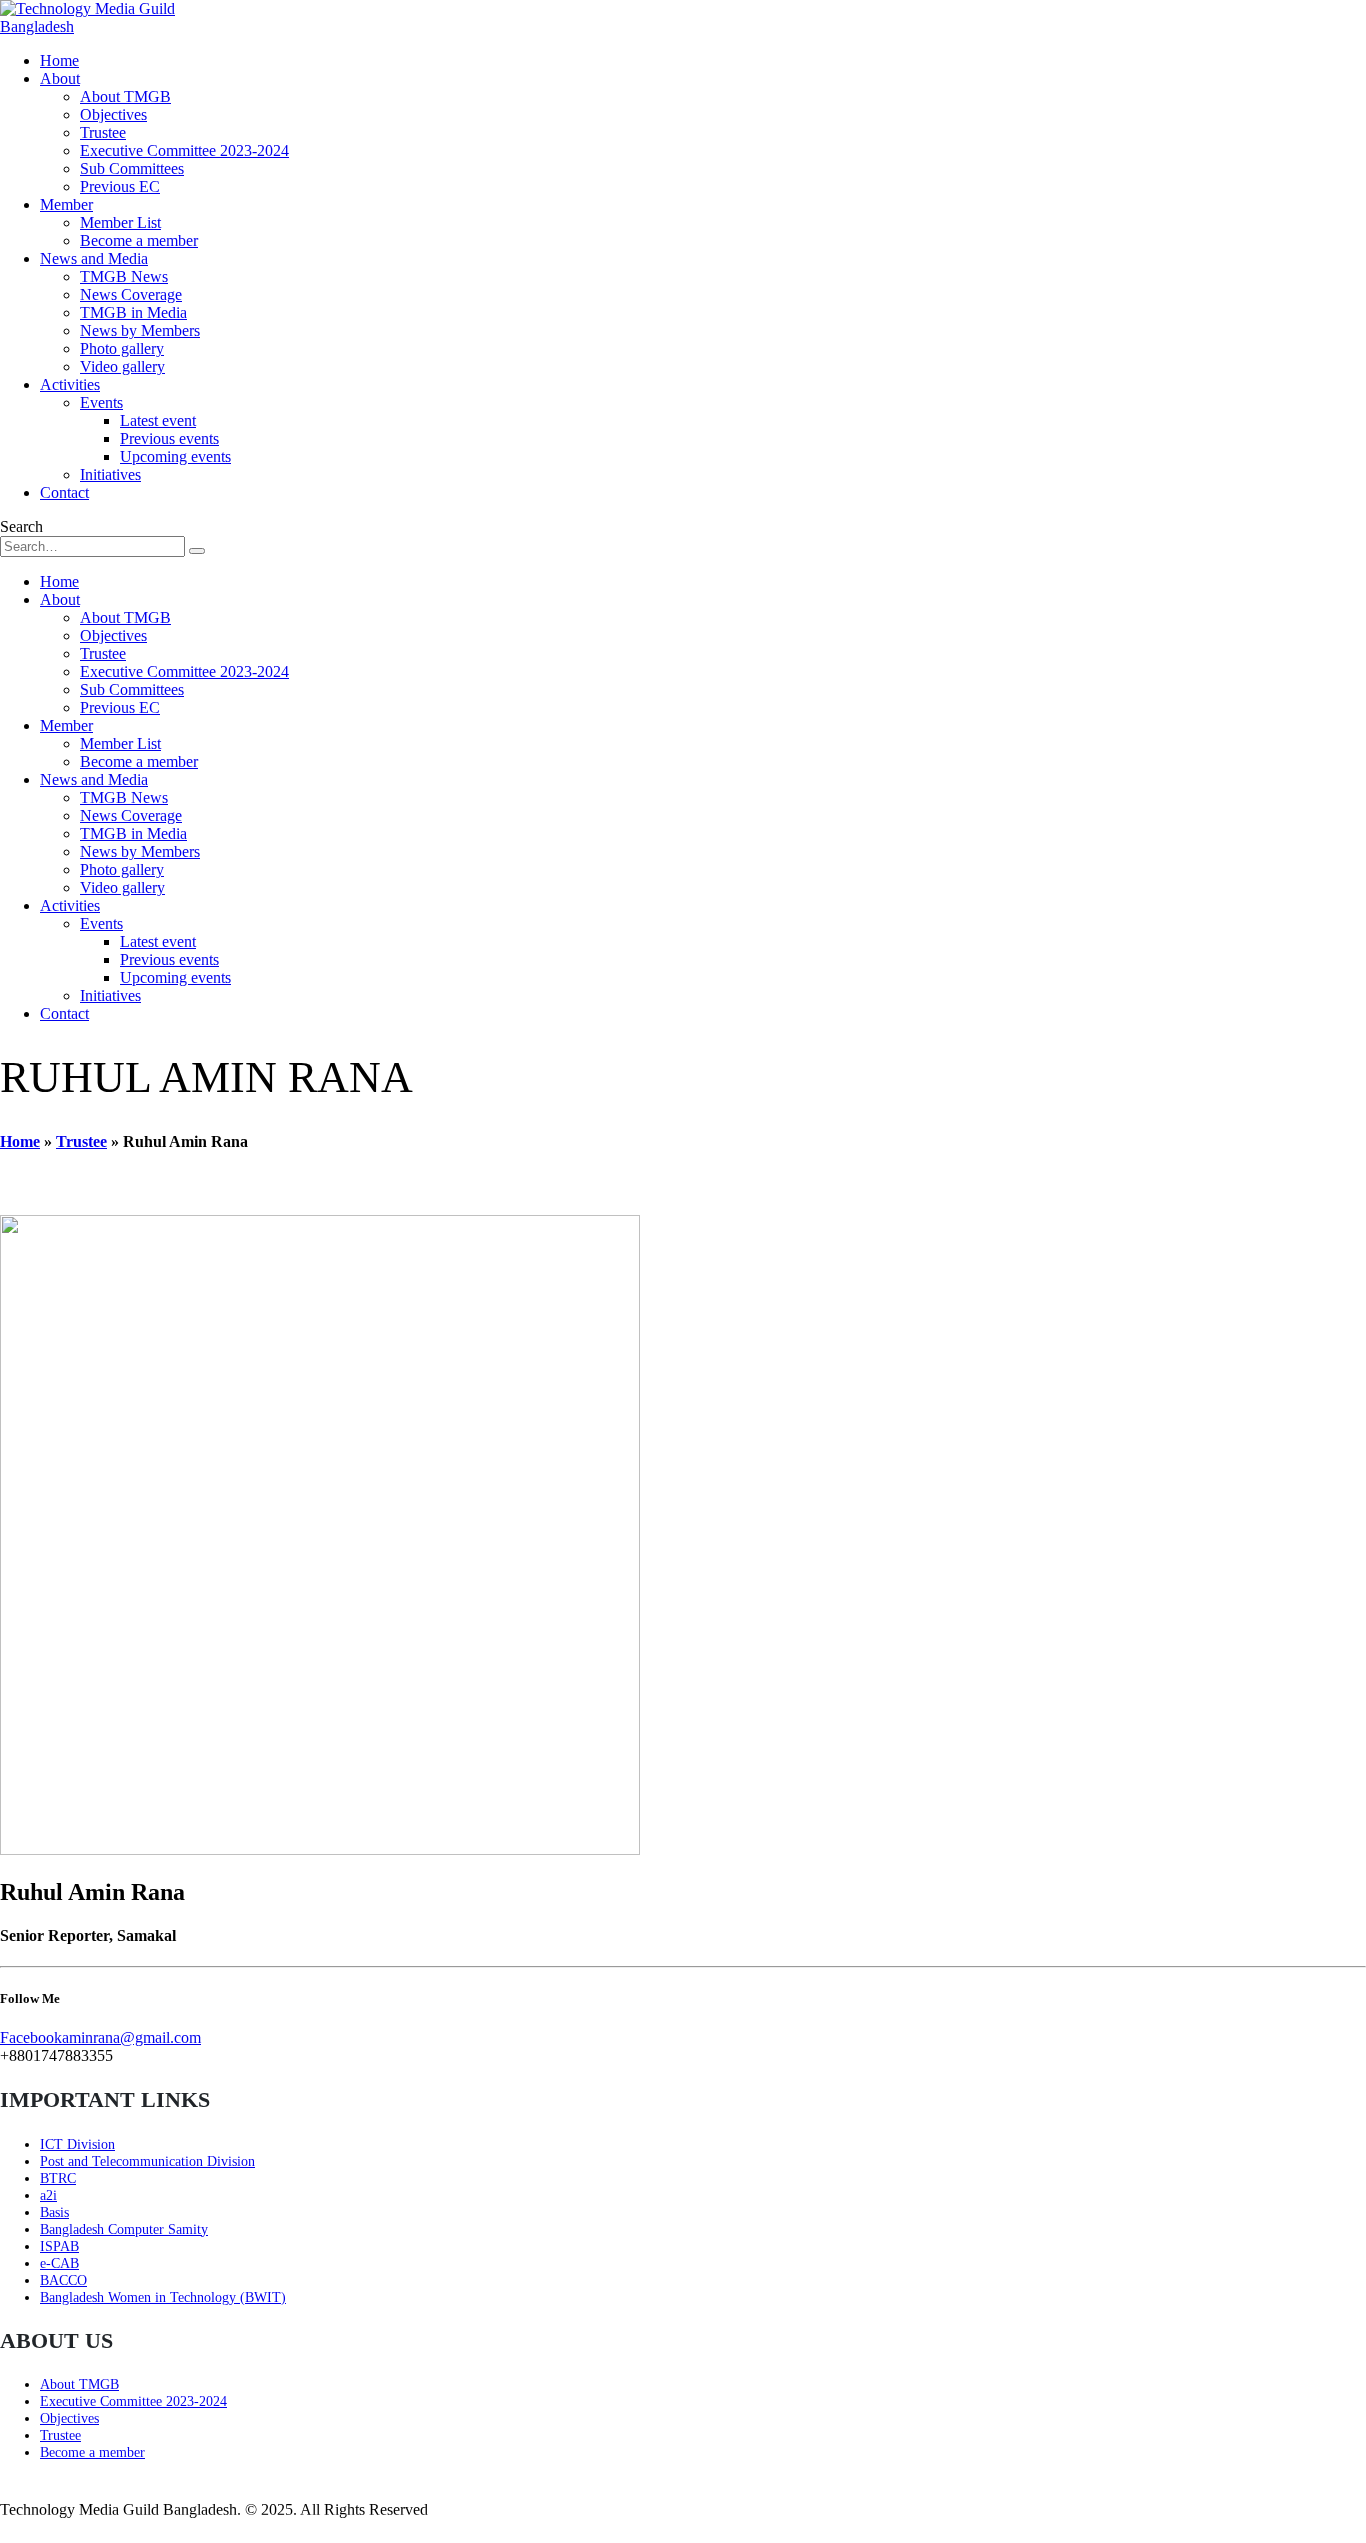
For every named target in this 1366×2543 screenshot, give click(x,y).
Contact (64, 492)
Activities (70, 384)
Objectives (113, 114)
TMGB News (124, 276)
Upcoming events (175, 456)
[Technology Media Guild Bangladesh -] (90, 26)
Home (59, 60)
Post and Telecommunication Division (147, 2161)
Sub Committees (132, 168)
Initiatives (110, 474)
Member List (120, 222)
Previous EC (120, 186)
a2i (48, 2195)
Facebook (31, 2037)
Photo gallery (122, 348)
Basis (54, 2212)
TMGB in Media (133, 312)
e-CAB (59, 2263)
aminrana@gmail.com (131, 2037)
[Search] (197, 551)
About (60, 78)
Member (66, 204)
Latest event (158, 420)
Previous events (169, 438)
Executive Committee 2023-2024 (184, 150)
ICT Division (77, 2144)
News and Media (94, 258)
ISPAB (59, 2246)
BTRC (58, 2178)
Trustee (103, 132)
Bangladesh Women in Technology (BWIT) (163, 2297)
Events (101, 402)
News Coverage (131, 294)
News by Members (140, 330)
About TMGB (125, 96)
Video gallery (122, 366)
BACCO (63, 2280)
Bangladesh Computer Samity (124, 2229)
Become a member (139, 240)
